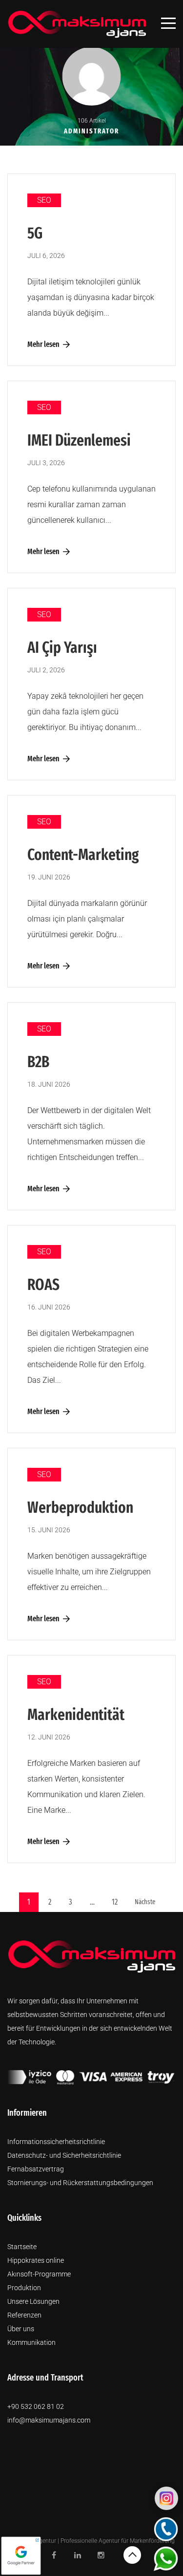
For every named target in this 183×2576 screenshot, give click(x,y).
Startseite (22, 2247)
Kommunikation (31, 2342)
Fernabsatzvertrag (36, 2169)
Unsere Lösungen (33, 2301)
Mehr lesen (43, 344)
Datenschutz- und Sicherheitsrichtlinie (64, 2155)
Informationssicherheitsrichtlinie (56, 2142)
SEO (44, 200)
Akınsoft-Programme (39, 2274)
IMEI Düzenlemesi (79, 440)
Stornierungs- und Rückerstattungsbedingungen (80, 2183)
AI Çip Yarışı (62, 647)
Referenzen (24, 2315)
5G (35, 233)
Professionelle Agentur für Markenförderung (118, 2541)
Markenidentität (76, 1715)
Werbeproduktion (80, 1507)
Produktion (24, 2288)
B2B (38, 1062)
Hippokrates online (36, 2260)
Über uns (21, 2329)
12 (115, 1902)
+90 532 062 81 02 (36, 2406)
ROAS (43, 1285)
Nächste (145, 1902)
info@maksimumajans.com (49, 2420)
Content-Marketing (83, 855)
